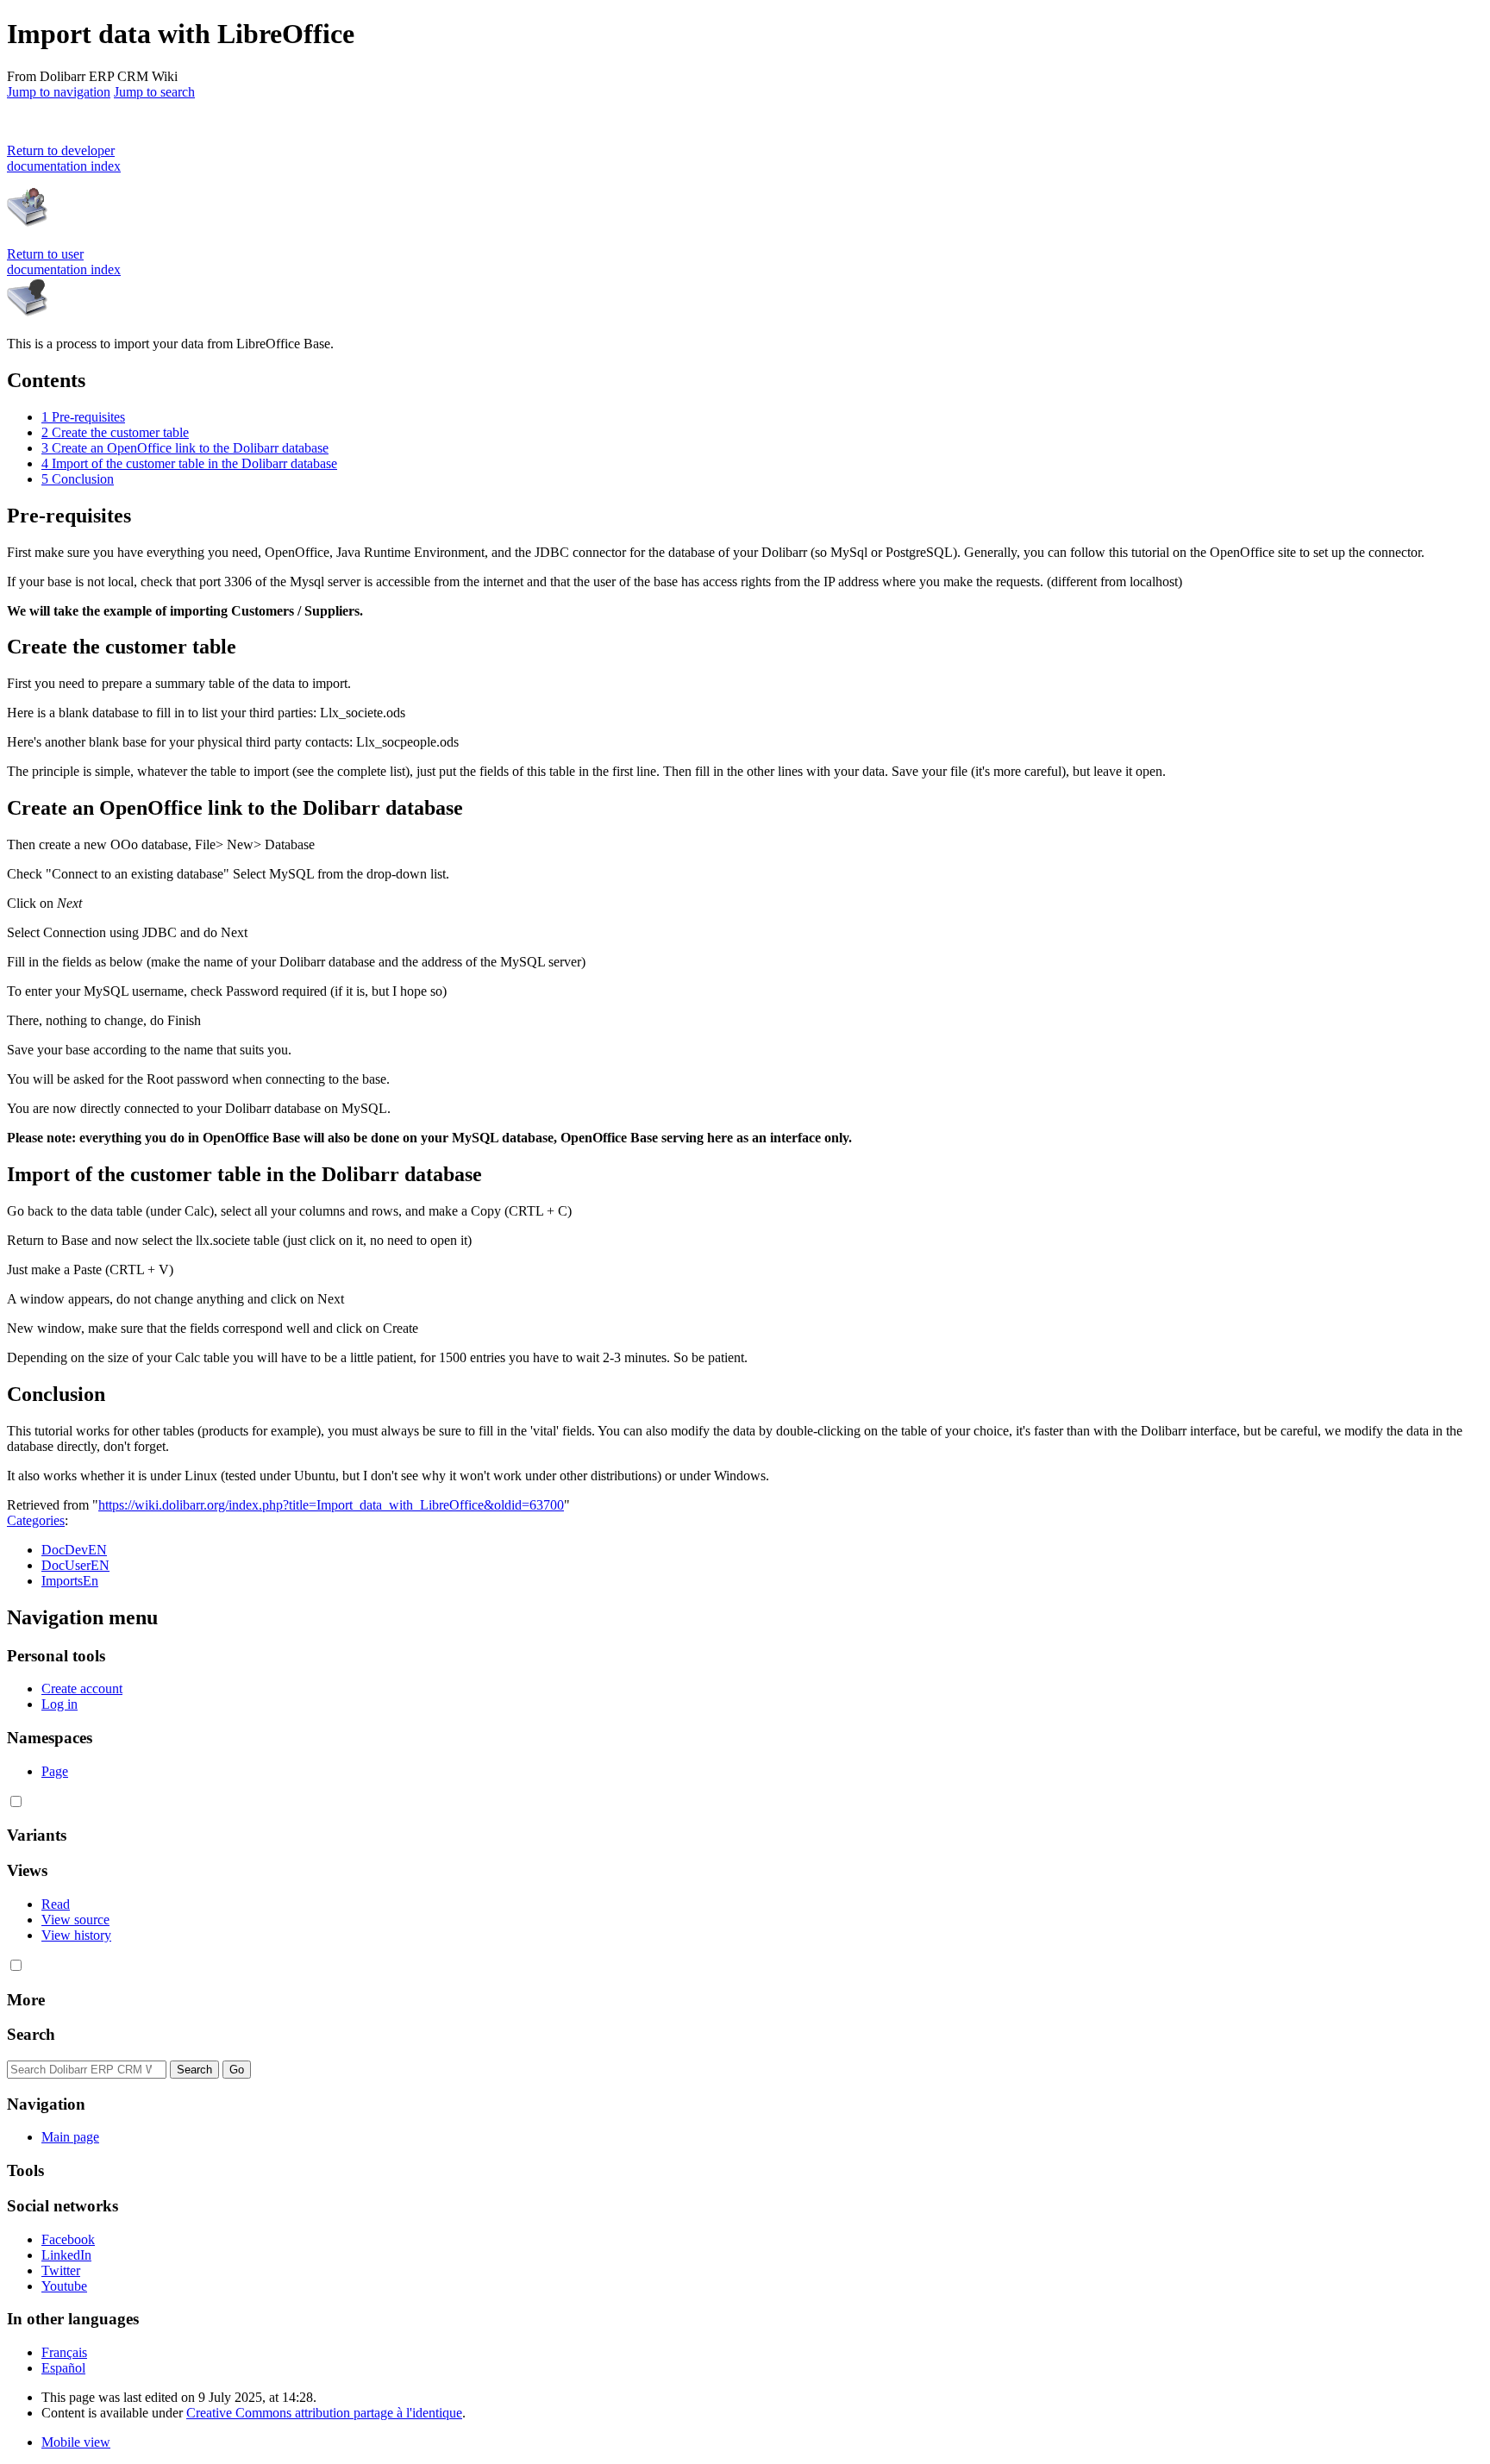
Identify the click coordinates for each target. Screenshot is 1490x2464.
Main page (70, 2137)
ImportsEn (70, 1581)
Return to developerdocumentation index (64, 158)
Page (55, 1771)
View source (75, 1920)
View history (76, 1935)
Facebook (68, 2239)
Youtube (64, 2286)
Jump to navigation (59, 92)
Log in (59, 1704)
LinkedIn (66, 2255)
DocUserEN (75, 1565)
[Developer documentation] (28, 225)
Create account (82, 1689)
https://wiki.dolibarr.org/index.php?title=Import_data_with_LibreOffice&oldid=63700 (331, 1505)
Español (63, 2368)
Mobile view (76, 2442)
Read (56, 1904)
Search (31, 2034)
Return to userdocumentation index (64, 262)
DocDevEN (74, 1550)
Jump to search (154, 92)
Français (64, 2352)
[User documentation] (28, 314)
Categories (36, 1520)
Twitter (61, 2270)
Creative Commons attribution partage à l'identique (324, 2413)
